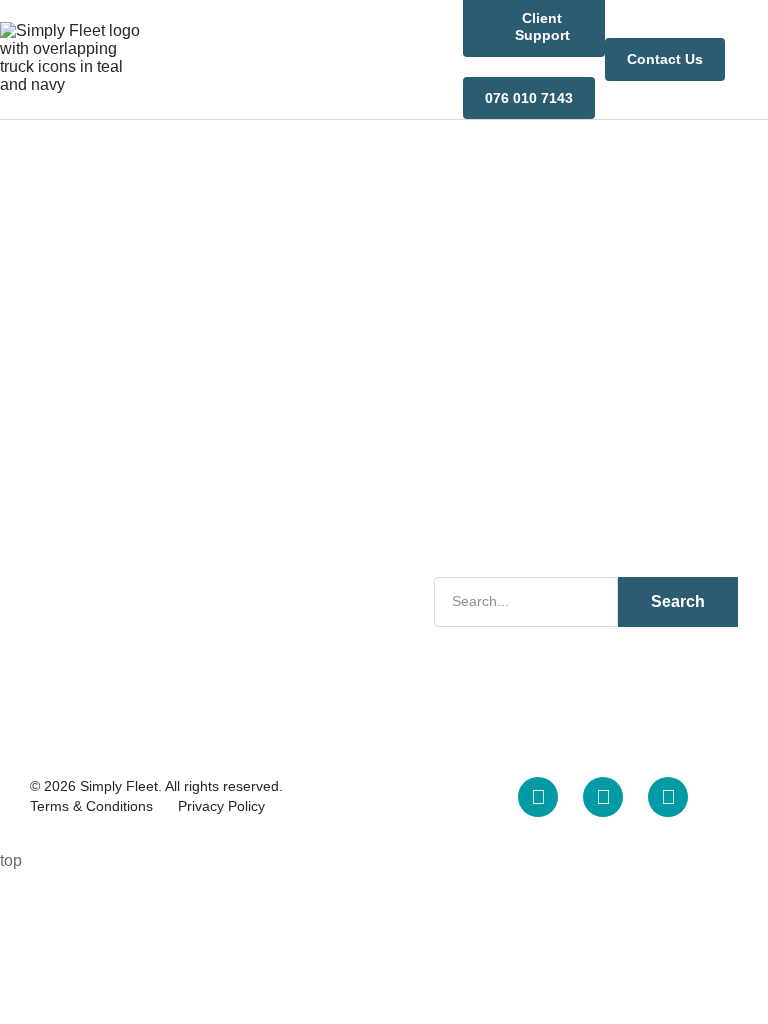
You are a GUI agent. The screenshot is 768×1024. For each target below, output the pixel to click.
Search (678, 601)
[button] (754, 59)
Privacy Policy (221, 806)
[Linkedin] (538, 797)
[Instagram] (668, 797)
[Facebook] (603, 797)
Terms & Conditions (91, 806)
